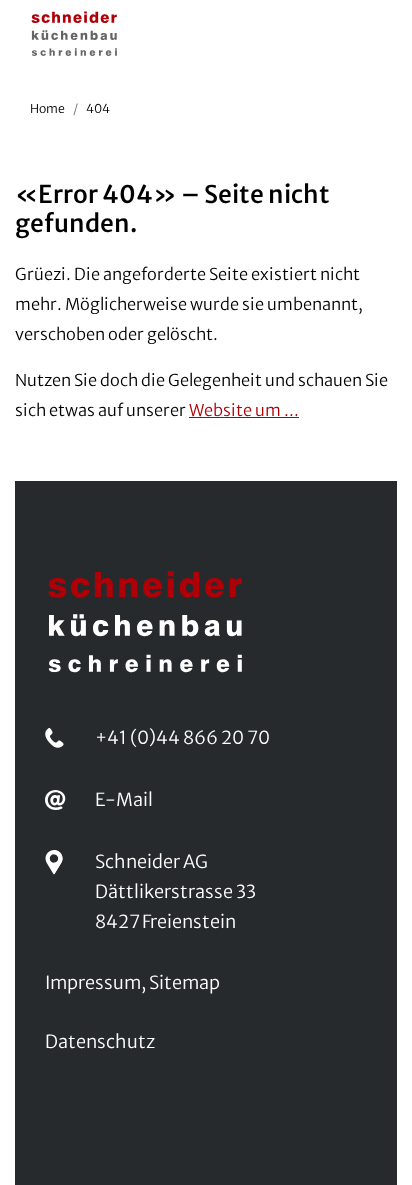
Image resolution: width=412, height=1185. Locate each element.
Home (47, 108)
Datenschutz (100, 1041)
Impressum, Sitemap (132, 982)
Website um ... (244, 410)
